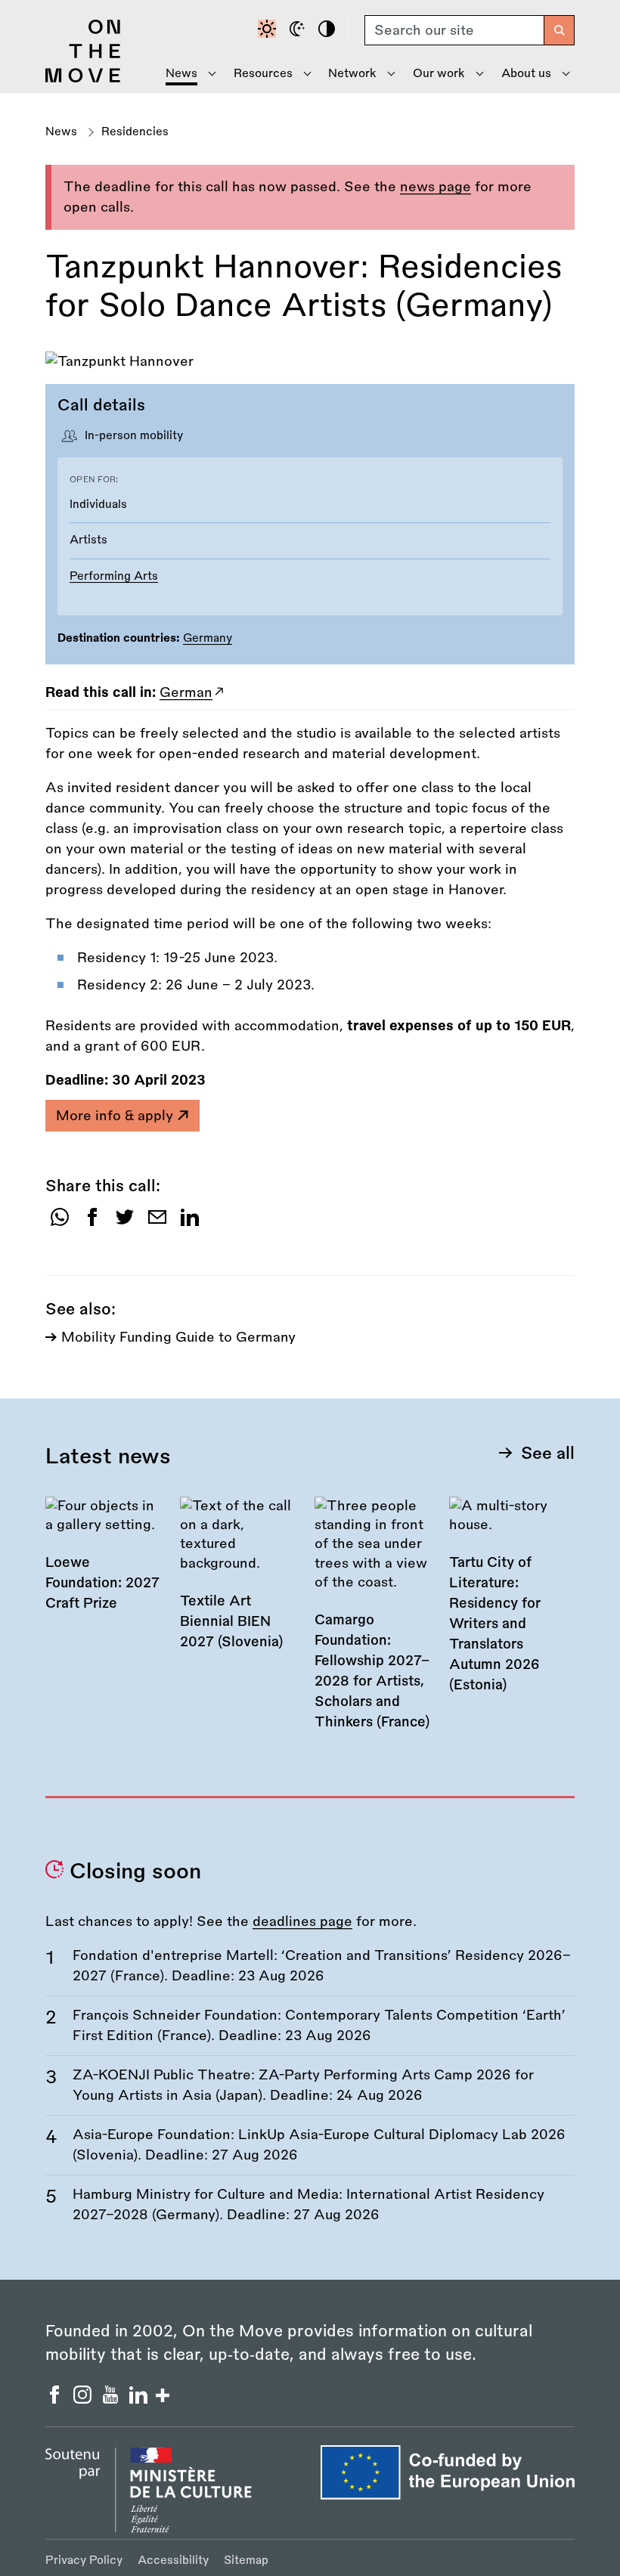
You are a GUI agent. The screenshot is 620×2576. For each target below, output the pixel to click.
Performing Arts (114, 576)
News (61, 132)
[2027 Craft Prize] (105, 1564)
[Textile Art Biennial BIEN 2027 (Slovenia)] (240, 1584)
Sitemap (246, 2561)
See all (548, 1454)
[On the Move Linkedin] (140, 2399)
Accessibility (173, 2561)
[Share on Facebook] (92, 1223)
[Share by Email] (157, 1223)
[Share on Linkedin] (190, 1223)
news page (436, 187)
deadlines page (302, 1921)
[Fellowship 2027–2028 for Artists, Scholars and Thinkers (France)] (374, 1624)
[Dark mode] (299, 30)
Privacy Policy (84, 2561)
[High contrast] (329, 30)
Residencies (135, 132)
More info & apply (116, 1116)
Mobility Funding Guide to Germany (178, 1337)
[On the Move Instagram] (84, 2399)
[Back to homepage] (83, 79)
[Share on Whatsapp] (60, 1223)
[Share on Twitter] (125, 1223)
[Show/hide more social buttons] (163, 2397)
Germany (208, 638)
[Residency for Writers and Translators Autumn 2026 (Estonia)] (509, 1605)
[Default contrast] (269, 30)
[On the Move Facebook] (56, 2399)
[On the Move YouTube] (112, 2399)
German (186, 692)
